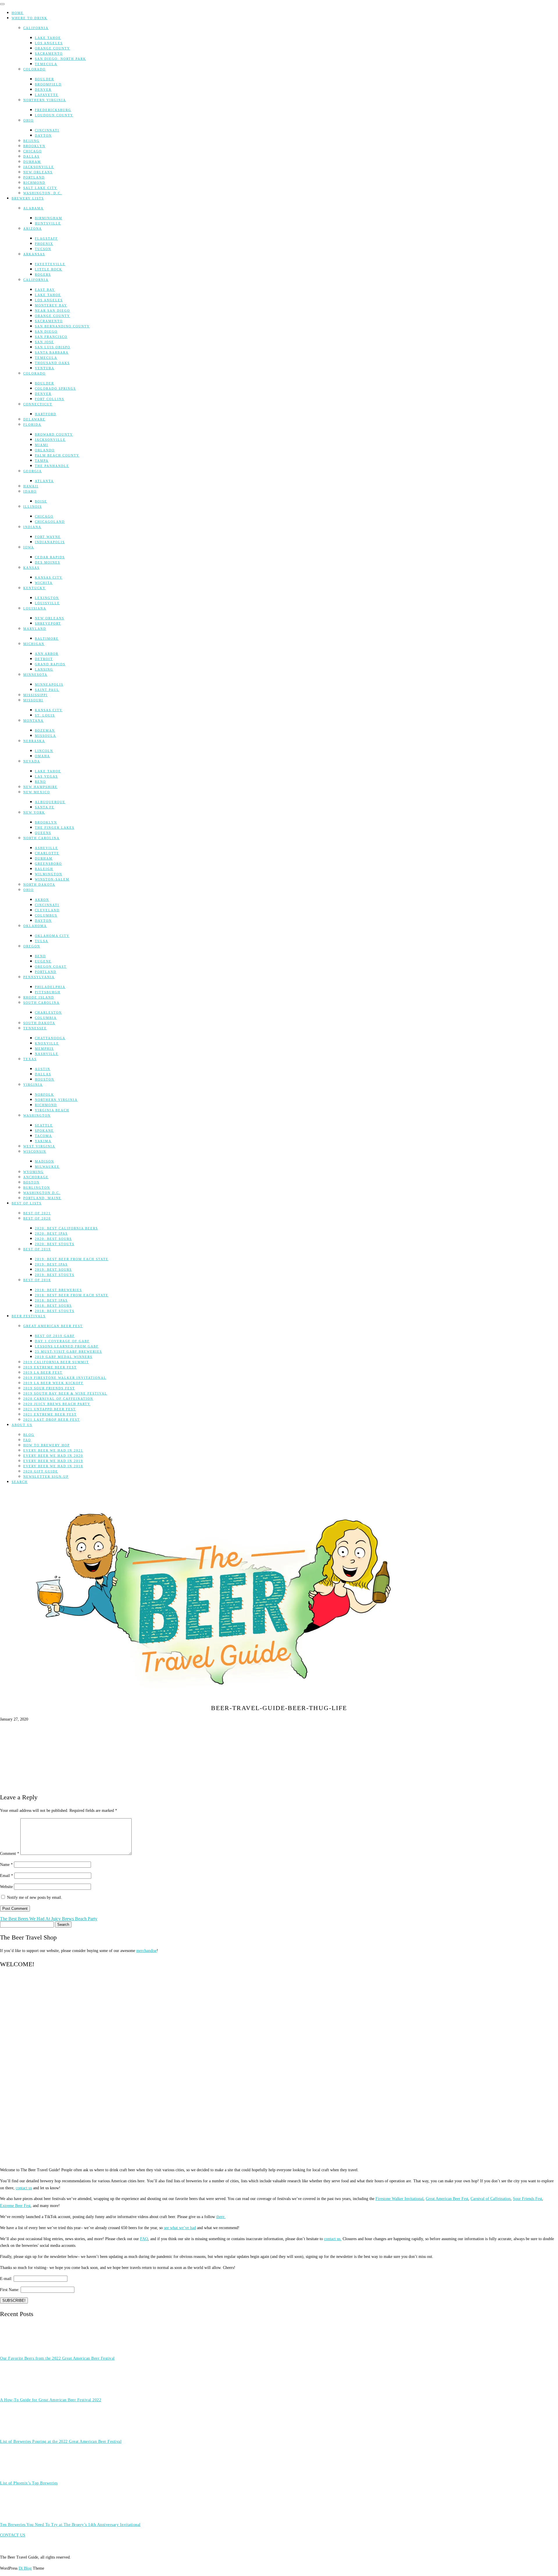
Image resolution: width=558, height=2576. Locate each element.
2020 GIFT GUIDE (41, 1471)
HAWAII (31, 486)
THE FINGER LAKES (55, 828)
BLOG (29, 1435)
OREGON (32, 946)
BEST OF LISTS (27, 1203)
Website (6, 1887)
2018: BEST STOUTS (55, 1311)
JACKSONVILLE (39, 167)
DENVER (43, 90)
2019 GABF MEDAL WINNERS (64, 1357)
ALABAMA (33, 208)
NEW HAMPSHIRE (40, 787)
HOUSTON (45, 1079)
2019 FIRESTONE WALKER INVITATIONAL (65, 1378)
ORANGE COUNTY (52, 48)
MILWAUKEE (47, 1167)
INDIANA (32, 527)
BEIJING (31, 141)
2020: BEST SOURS (53, 1239)
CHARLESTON (48, 1012)
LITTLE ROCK (49, 269)
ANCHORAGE (36, 1177)
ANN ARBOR (47, 654)
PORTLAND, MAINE (42, 1198)
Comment (10, 1854)
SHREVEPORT (48, 623)
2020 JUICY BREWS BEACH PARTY (57, 1404)
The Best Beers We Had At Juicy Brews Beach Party (49, 1919)
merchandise (146, 1951)
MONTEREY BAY (51, 305)
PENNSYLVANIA (39, 977)
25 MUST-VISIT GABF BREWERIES (68, 1352)
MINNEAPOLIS (49, 684)
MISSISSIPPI (35, 695)
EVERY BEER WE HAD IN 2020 (53, 1456)
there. (221, 2217)
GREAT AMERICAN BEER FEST (53, 1326)
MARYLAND (35, 629)
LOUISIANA (35, 608)
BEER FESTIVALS (29, 1316)
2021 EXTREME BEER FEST (50, 1414)
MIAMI (42, 445)
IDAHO (30, 491)
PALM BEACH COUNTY (57, 455)
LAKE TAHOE (48, 38)
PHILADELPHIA (50, 987)
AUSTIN (43, 1069)
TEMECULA (46, 64)
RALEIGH (44, 869)
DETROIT (44, 659)
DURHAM (32, 162)
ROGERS (43, 274)
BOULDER (44, 79)
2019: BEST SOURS (53, 1270)
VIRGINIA (33, 1085)
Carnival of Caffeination (491, 2199)
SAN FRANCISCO (51, 337)
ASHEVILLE (46, 848)
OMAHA (42, 756)
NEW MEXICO (37, 792)
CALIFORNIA (36, 28)
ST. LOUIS (45, 715)
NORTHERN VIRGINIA (45, 100)
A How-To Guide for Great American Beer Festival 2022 (51, 2400)
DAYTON (43, 136)
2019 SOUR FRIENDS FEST (49, 1388)
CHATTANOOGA (50, 1038)
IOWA (29, 547)
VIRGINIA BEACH (52, 1110)
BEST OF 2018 (37, 1280)
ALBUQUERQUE (50, 802)
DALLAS (31, 156)
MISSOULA (45, 736)
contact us (24, 2188)
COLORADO (34, 69)
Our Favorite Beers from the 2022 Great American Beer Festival (57, 2358)
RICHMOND (34, 183)
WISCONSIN (35, 1151)
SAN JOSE (44, 342)
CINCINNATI (47, 130)
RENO (40, 782)
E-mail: (7, 2279)
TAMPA (42, 461)
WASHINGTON (37, 1115)
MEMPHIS (44, 1049)
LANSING (44, 669)
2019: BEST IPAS (51, 1264)
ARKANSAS (34, 254)
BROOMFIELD (48, 84)
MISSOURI (33, 700)
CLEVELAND (47, 910)
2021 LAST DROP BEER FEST (52, 1420)
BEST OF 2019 (37, 1249)
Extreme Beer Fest (15, 2206)
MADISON (44, 1161)
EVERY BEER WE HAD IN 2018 (53, 1466)
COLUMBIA (46, 1018)
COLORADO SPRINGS (55, 388)
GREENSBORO (48, 864)
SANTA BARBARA (52, 352)
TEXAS (30, 1059)
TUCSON (43, 249)
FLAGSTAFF (46, 238)
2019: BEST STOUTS (55, 1275)
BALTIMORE (47, 639)
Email (7, 1876)
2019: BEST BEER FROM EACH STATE (72, 1259)
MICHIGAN (34, 644)
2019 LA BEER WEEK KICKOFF (53, 1383)
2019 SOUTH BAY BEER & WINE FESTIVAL (65, 1393)
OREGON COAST (51, 967)
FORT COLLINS (50, 399)
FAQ (27, 1440)
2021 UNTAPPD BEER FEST (50, 1409)
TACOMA (43, 1136)
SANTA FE (45, 807)
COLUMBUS (46, 915)
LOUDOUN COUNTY (54, 115)
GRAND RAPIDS (50, 664)
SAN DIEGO (46, 331)
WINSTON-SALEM (52, 879)
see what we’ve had (180, 2228)
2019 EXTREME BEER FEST (50, 1367)
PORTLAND (34, 177)
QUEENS (43, 833)
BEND (40, 956)
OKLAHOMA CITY (52, 936)
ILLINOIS (33, 507)
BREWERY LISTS (28, 198)
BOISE (41, 501)
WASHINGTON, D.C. (43, 193)
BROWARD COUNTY (54, 434)
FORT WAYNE (48, 537)
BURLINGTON (37, 1188)
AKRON (42, 900)
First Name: (10, 2290)
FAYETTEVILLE (50, 264)
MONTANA (33, 721)
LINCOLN (44, 751)
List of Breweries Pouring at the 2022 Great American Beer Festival (61, 2442)
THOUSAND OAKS (52, 363)
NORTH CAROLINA (41, 838)
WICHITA (44, 583)
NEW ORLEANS (38, 172)
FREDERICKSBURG (53, 110)
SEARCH (20, 1482)
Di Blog (25, 2568)
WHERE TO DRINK (29, 18)
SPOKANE (44, 1131)
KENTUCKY (34, 588)
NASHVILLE (47, 1054)
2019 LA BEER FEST (43, 1372)
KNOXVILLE (47, 1043)
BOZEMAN (45, 730)
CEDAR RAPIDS (50, 557)
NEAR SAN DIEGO (52, 311)
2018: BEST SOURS (53, 1306)
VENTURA (45, 368)
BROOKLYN (34, 146)
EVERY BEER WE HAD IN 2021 (53, 1450)
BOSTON (31, 1182)
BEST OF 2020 (37, 1218)
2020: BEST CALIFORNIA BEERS (66, 1228)
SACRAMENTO (49, 54)
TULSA (42, 941)
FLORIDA (32, 425)
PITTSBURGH (48, 992)
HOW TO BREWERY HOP (46, 1445)
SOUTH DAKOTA (39, 1023)
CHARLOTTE (47, 853)
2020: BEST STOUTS (55, 1244)
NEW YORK (34, 812)
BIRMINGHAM (49, 218)
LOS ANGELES (49, 43)
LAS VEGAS (46, 776)
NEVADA (32, 761)
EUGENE (43, 961)
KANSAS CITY (49, 577)
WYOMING (33, 1172)
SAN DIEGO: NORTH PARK (60, 59)
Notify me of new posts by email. (35, 1897)
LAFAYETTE (47, 95)
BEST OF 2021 (37, 1213)
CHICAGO (33, 151)
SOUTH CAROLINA (41, 1003)
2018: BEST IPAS (51, 1300)
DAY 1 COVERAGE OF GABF (62, 1341)
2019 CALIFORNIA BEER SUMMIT (56, 1362)
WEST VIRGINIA (39, 1146)
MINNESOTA (35, 675)
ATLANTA (44, 481)
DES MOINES (48, 562)
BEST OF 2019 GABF (55, 1336)
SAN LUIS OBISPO (53, 347)
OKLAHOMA (35, 926)
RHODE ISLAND (39, 997)
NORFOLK (44, 1094)
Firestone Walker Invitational (399, 2199)
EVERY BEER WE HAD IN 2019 (53, 1461)
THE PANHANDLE (52, 466)
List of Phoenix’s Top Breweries (29, 2483)
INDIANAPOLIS (50, 542)
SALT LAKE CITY (40, 188)
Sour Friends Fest (527, 2199)
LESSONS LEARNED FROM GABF (67, 1346)
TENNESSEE (35, 1028)
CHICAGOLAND (50, 522)
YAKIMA (43, 1141)
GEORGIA (33, 471)
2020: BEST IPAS (51, 1233)
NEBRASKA (34, 741)
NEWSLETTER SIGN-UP (46, 1477)
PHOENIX (44, 244)
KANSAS (31, 568)
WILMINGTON (49, 874)
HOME (18, 13)
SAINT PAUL (47, 690)
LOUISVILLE (47, 603)
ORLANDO (45, 450)
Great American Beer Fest (447, 2199)
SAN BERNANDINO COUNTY (62, 326)
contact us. (333, 2239)
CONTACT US (13, 2535)
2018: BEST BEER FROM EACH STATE (72, 1295)
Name (6, 1865)
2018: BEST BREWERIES (58, 1290)
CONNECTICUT (38, 404)
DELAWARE (34, 419)
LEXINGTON (47, 598)
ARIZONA (33, 229)
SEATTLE (44, 1125)
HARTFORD (46, 414)
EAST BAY (45, 290)
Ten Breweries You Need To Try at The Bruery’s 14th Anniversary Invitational (70, 2525)
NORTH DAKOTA (39, 885)
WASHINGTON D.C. (42, 1193)
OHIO (28, 120)
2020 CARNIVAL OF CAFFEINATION (58, 1399)
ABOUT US (22, 1425)
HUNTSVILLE (48, 223)
